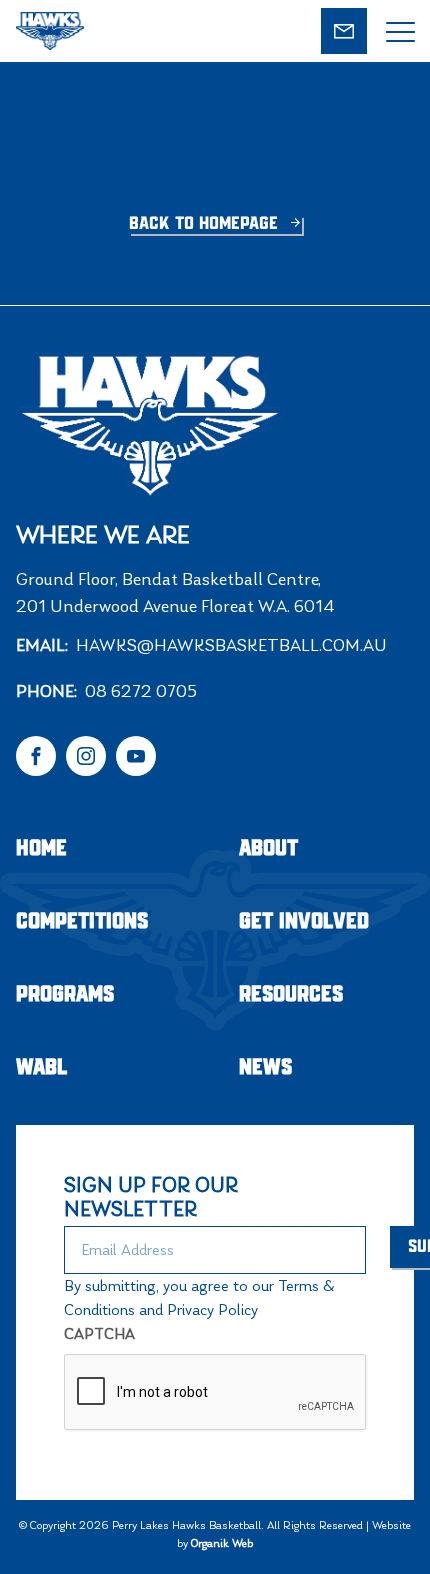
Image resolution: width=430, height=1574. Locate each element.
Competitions (82, 921)
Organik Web (222, 1543)
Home (41, 848)
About (268, 848)
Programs (65, 994)
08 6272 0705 (141, 691)
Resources (291, 994)
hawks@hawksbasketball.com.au (231, 645)
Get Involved (304, 921)
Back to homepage (206, 224)
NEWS (265, 1067)
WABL (42, 1067)
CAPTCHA (99, 1333)
